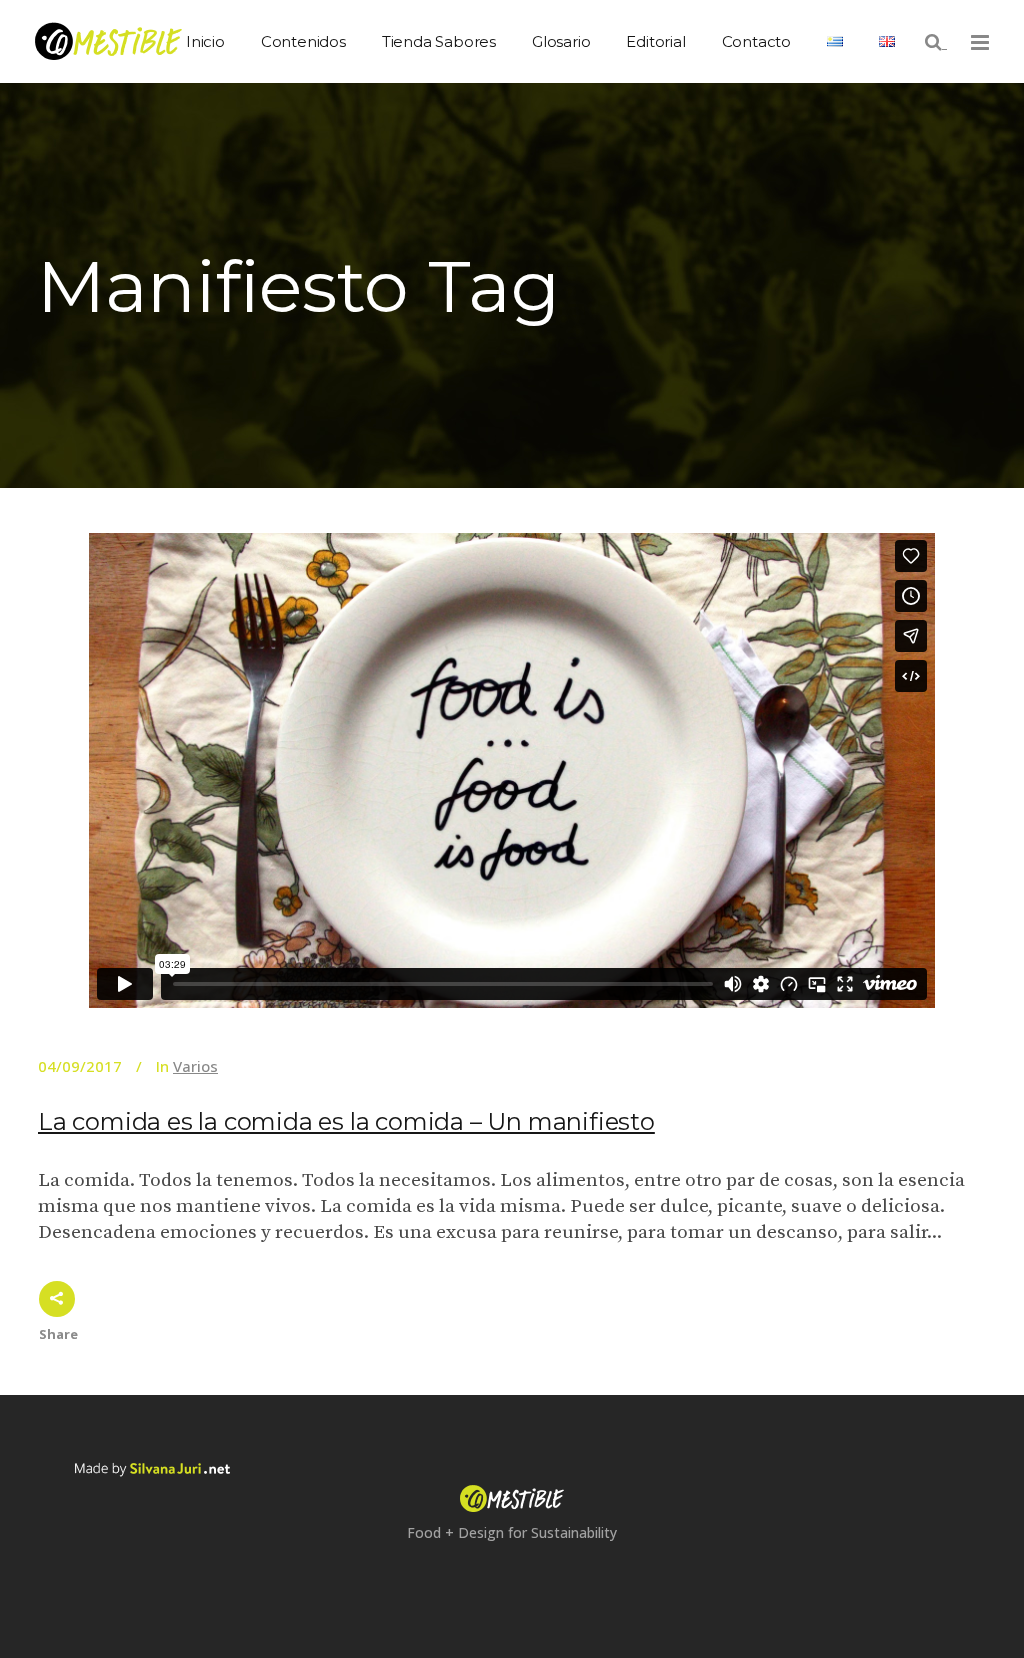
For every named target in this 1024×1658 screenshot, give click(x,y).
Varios (195, 1066)
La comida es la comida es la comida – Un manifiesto (346, 1121)
